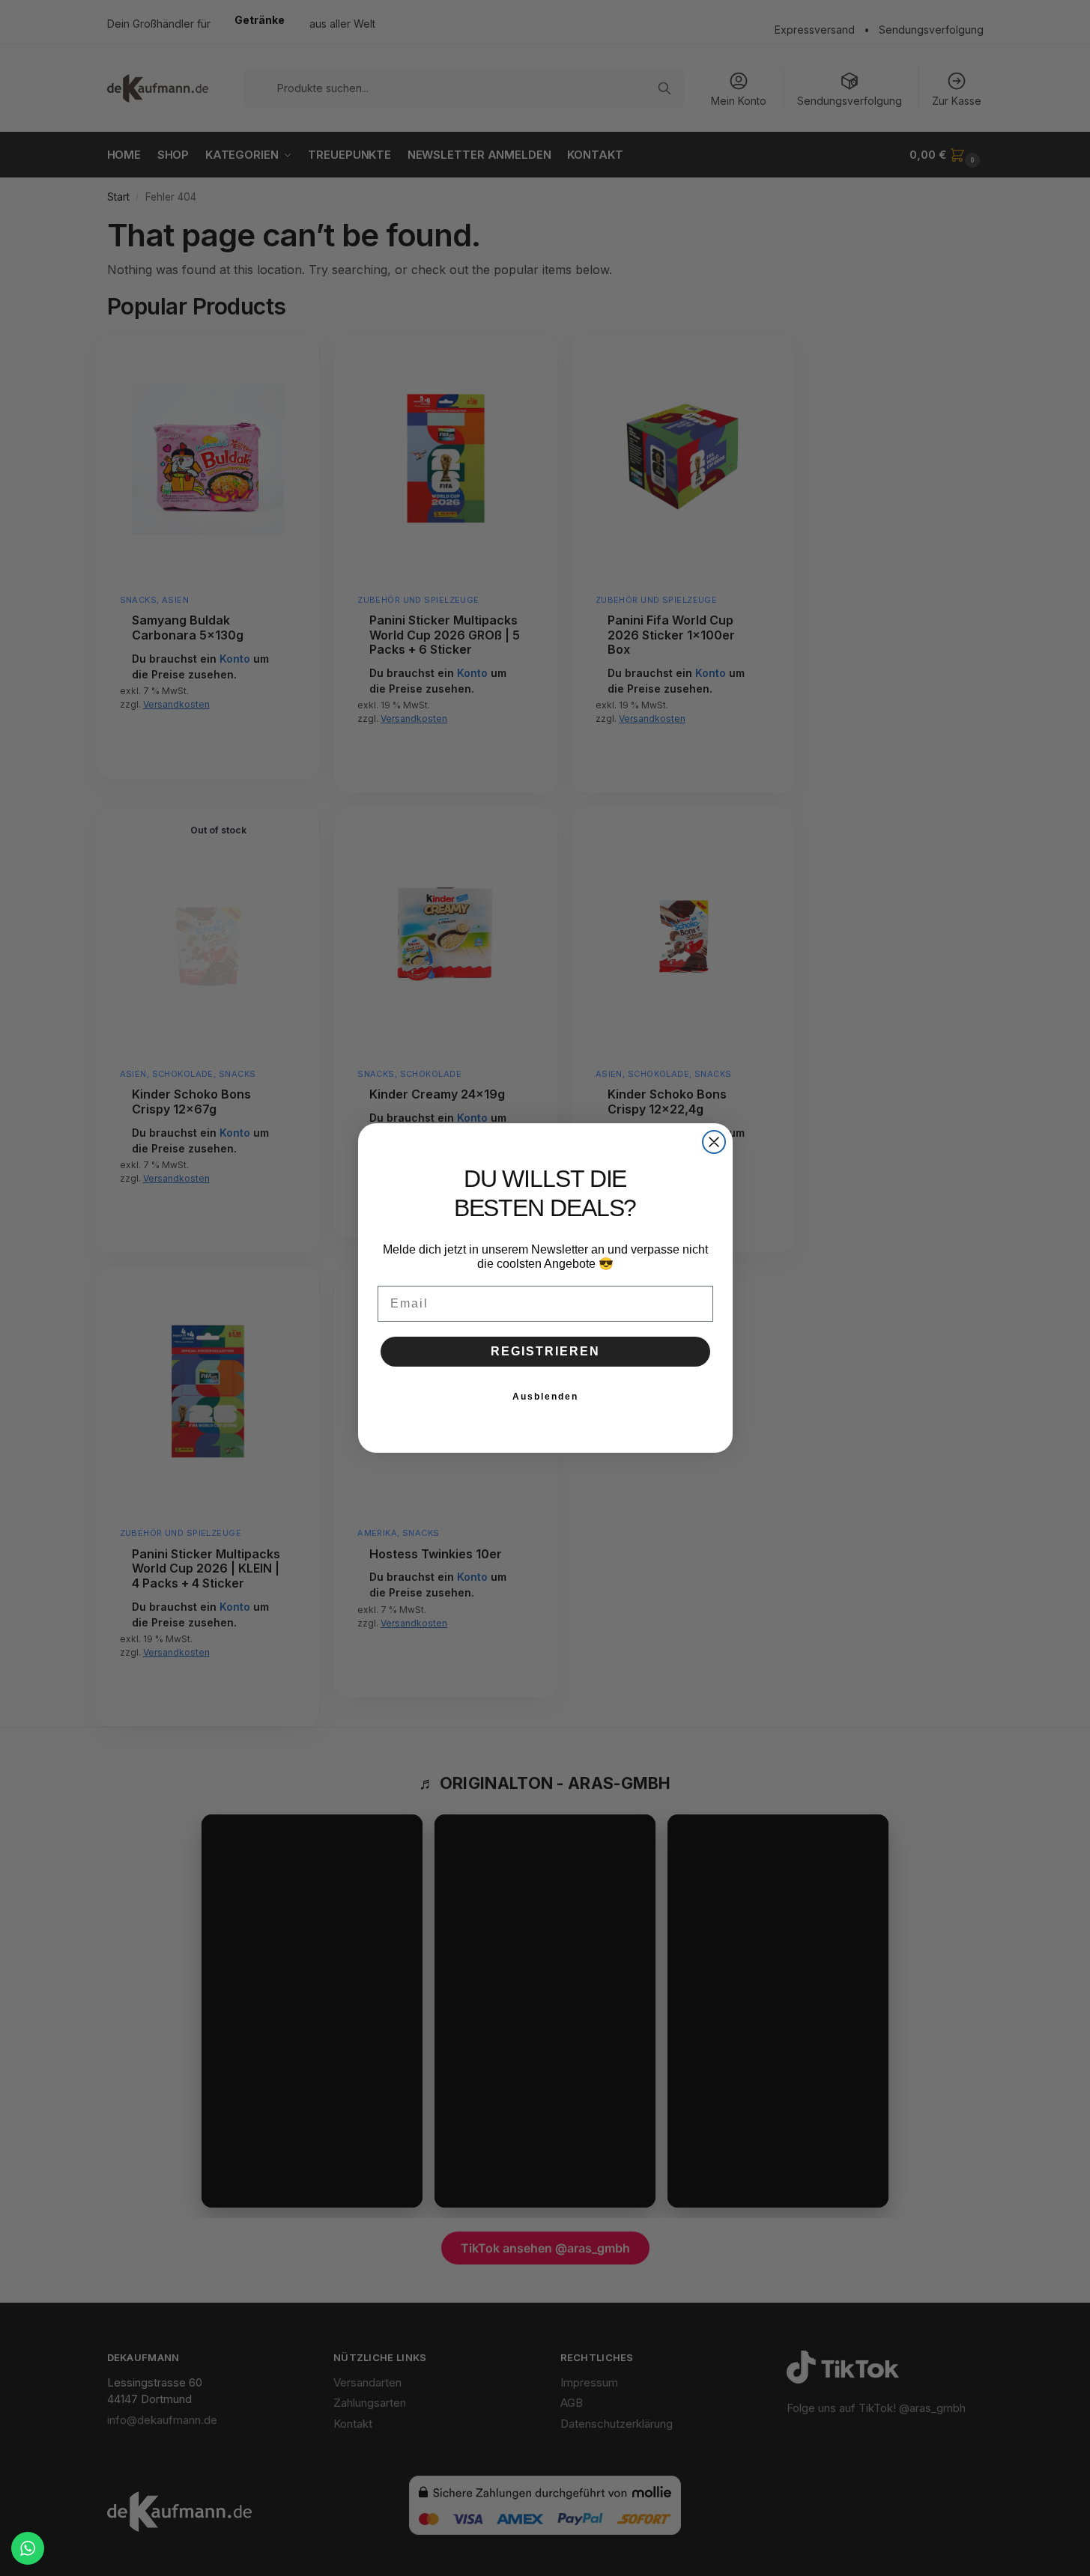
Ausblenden (545, 1397)
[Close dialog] (714, 1142)
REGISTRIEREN (545, 1351)
